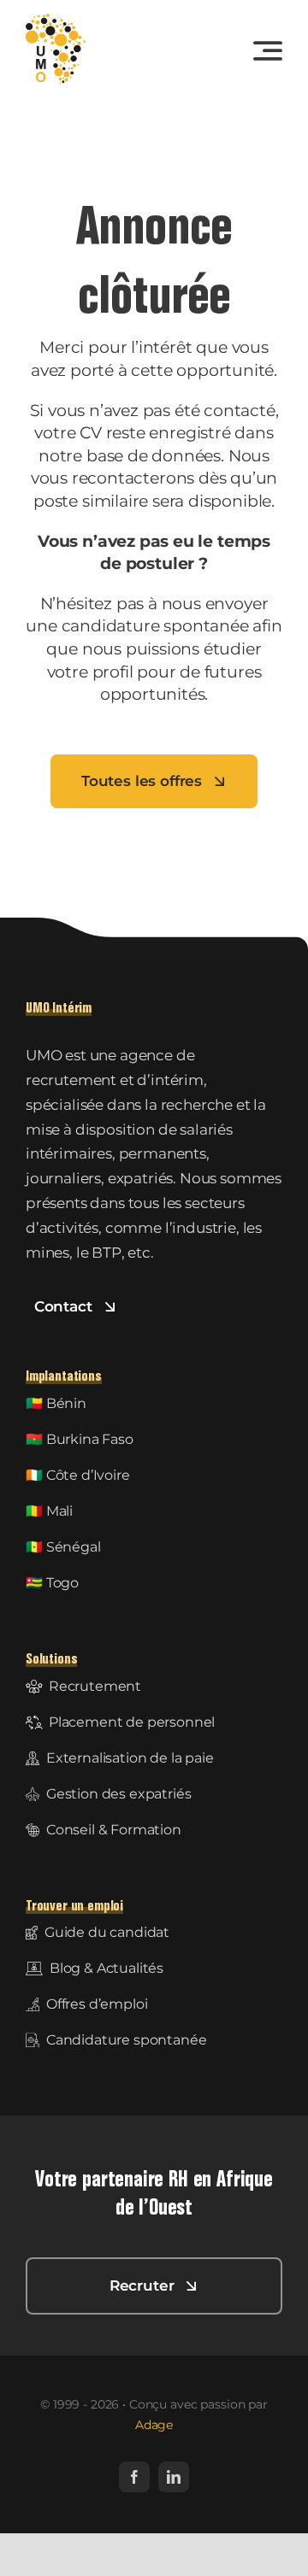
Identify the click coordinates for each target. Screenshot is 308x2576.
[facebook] (134, 2477)
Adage (154, 2425)
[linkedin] (174, 2477)
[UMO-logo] (56, 21)
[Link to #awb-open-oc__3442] (268, 50)
